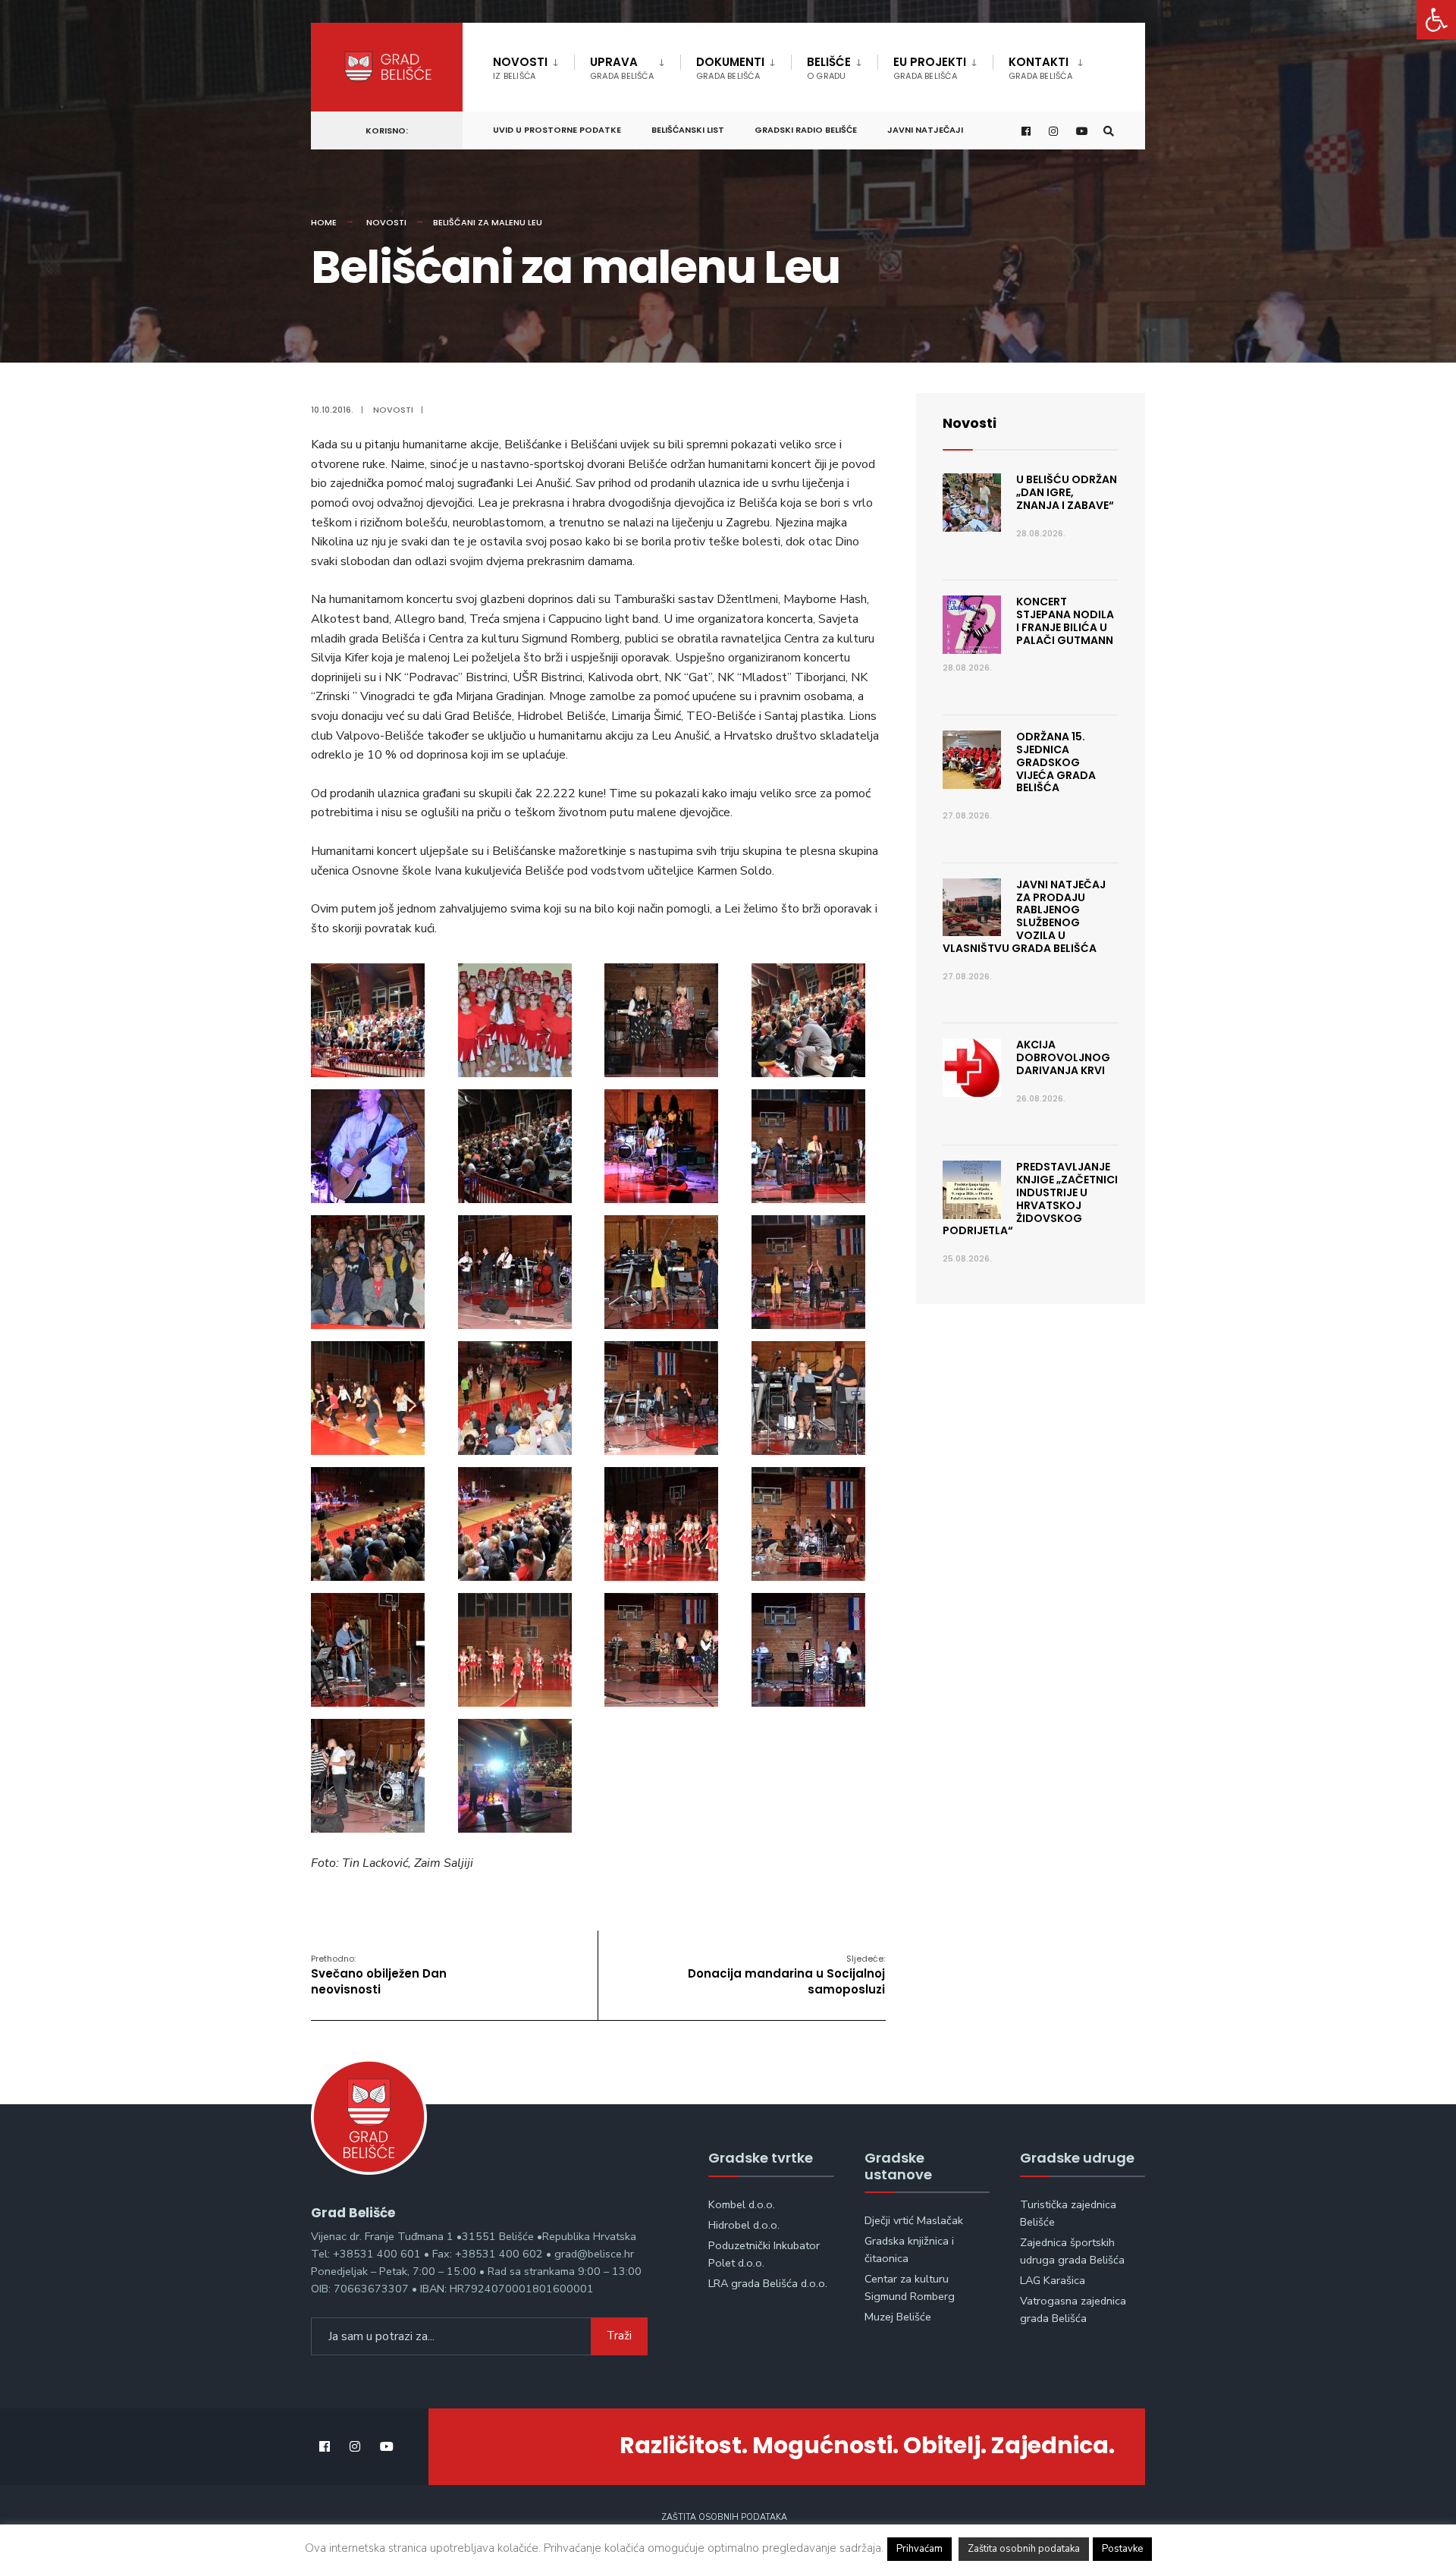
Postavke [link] (1122, 2549)
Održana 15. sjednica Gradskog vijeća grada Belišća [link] (1056, 762)
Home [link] (324, 222)
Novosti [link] (520, 68)
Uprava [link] (622, 68)
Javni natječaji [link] (925, 130)
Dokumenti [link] (730, 68)
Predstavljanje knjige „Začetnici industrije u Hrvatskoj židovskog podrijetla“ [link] (1030, 1199)
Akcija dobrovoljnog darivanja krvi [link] (1063, 1057)
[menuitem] (533, 65)
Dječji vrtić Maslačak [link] (914, 2220)
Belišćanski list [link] (688, 130)
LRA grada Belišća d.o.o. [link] (768, 2283)
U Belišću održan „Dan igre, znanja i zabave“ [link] (1067, 492)
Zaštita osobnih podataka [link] (724, 2517)
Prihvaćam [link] (919, 2549)
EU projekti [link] (930, 68)
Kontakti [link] (1040, 68)
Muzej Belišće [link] (898, 2317)
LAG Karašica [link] (1053, 2280)
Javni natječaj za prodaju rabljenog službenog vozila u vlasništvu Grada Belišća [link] (1024, 916)
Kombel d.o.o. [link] (742, 2204)
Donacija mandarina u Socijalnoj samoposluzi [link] (786, 1975)
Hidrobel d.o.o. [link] (744, 2225)
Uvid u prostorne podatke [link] (557, 130)
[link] (1436, 20)
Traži (619, 2336)
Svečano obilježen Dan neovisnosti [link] (379, 1975)
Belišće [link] (829, 68)
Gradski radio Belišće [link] (806, 130)
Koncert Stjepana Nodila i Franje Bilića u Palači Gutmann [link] (1065, 621)
